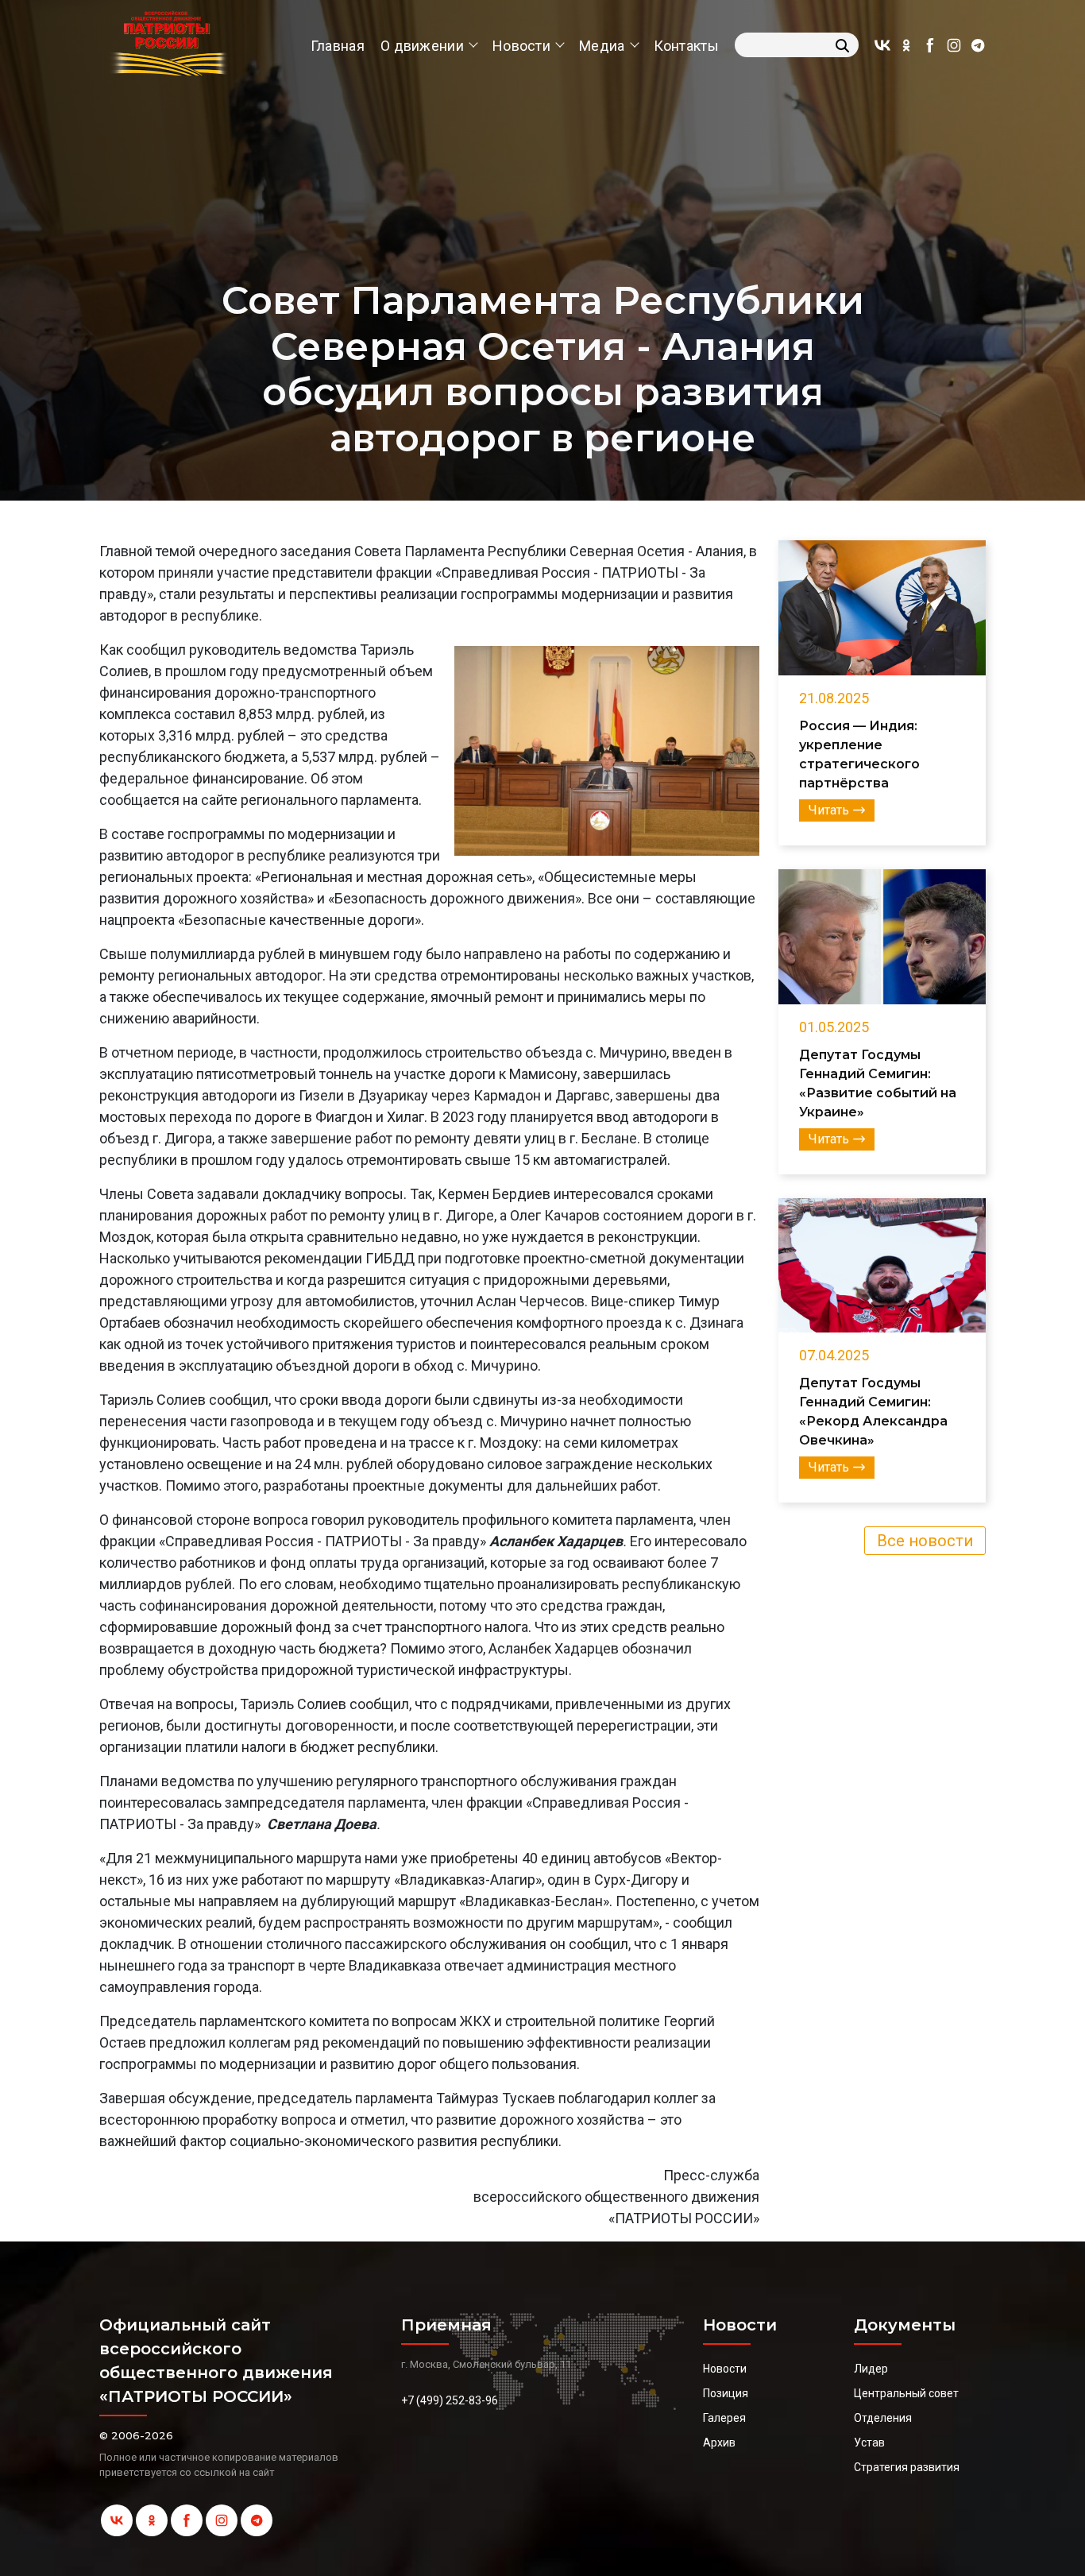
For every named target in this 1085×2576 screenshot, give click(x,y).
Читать (829, 810)
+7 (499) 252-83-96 (450, 2400)
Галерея (724, 2418)
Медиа (602, 46)
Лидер (871, 2369)
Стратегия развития (907, 2467)
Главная (338, 46)
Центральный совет (906, 2393)
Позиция (726, 2393)
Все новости (925, 1541)
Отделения (883, 2418)
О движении (422, 46)
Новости (521, 46)
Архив (719, 2443)
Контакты (686, 46)
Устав (869, 2443)
